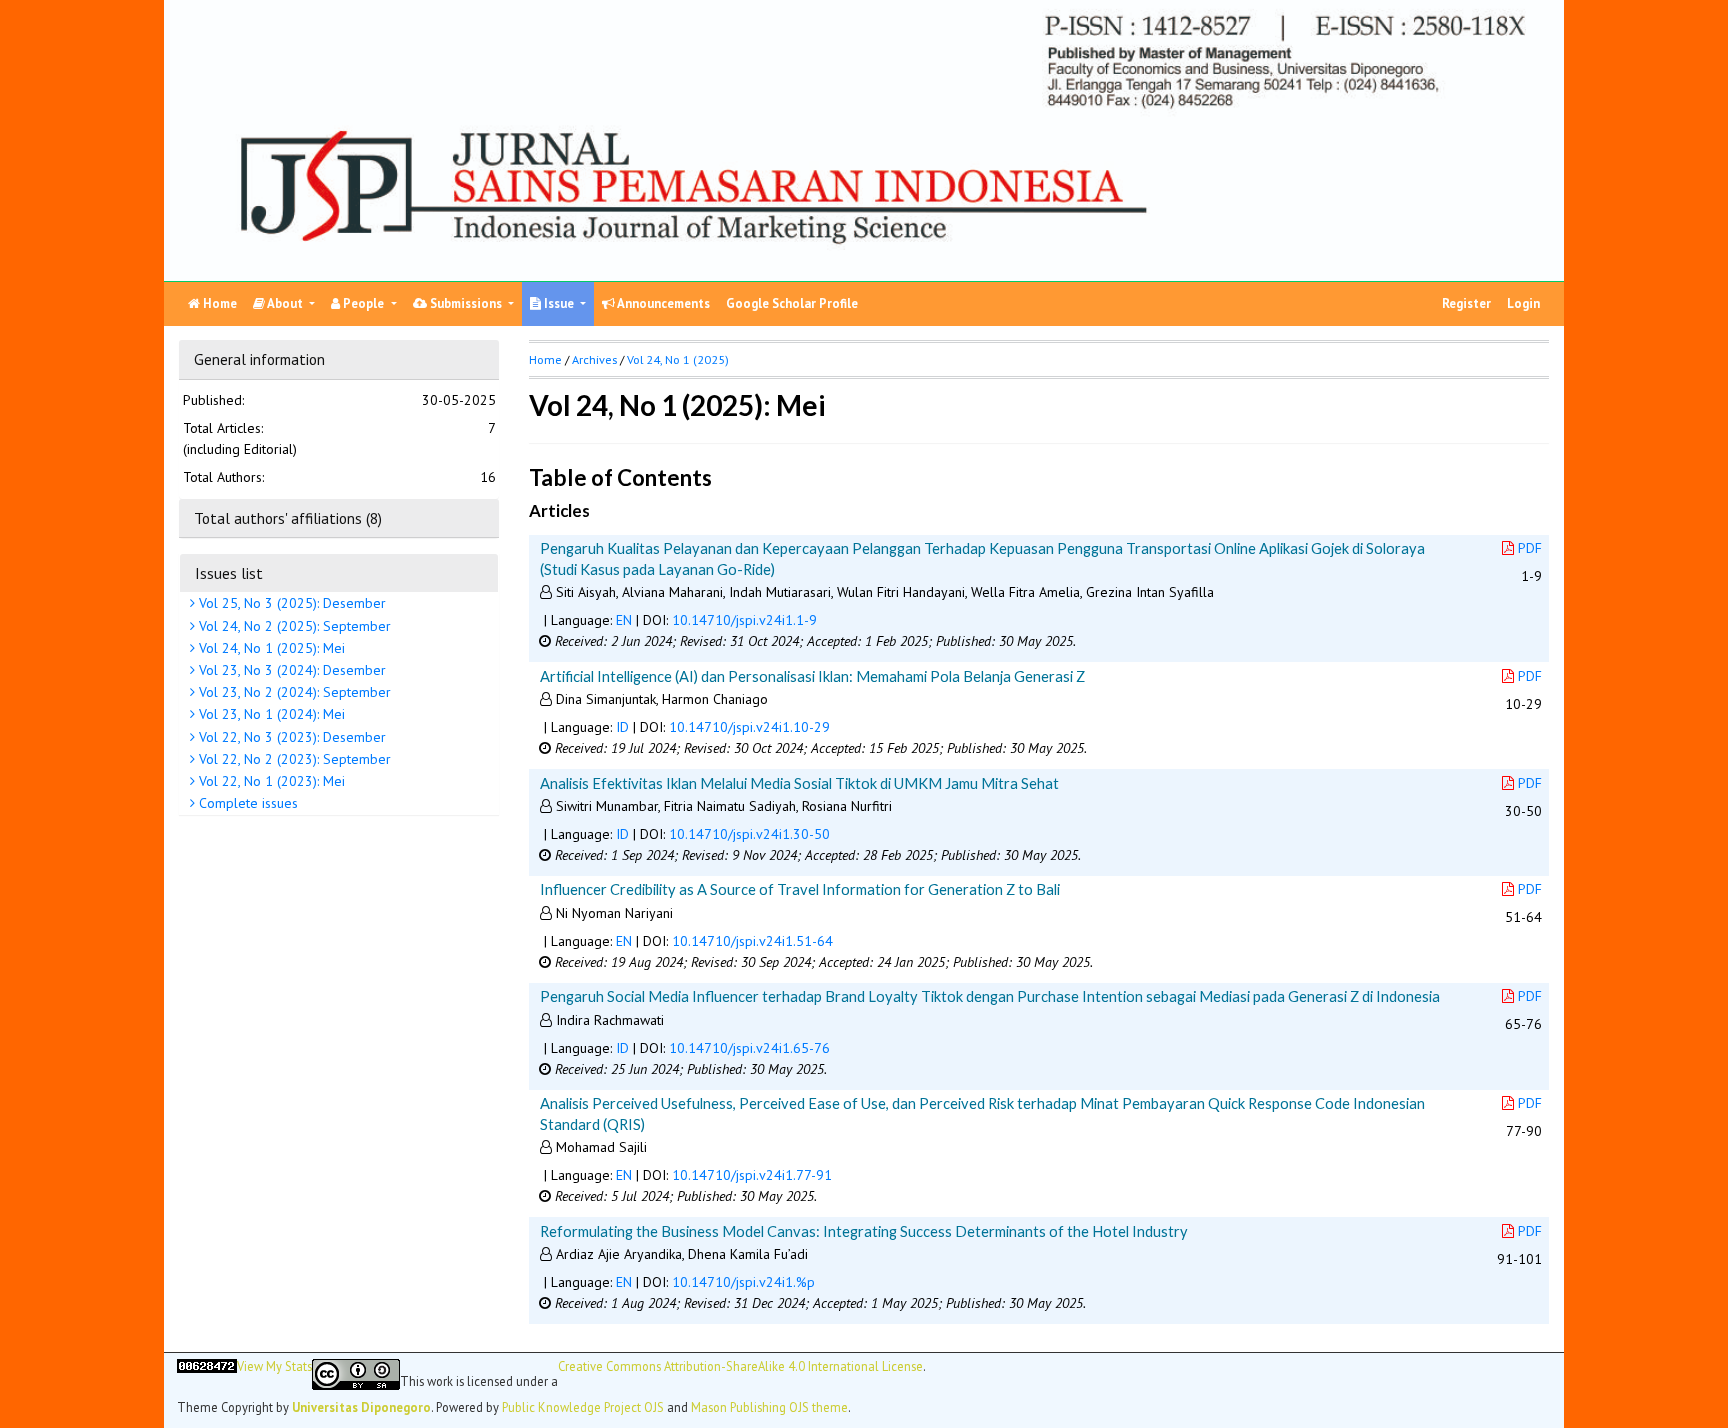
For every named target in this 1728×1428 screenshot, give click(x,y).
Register (1466, 303)
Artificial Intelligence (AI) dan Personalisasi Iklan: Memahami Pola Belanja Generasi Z (812, 676)
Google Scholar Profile (792, 303)
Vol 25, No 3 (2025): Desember (290, 604)
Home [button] (545, 359)
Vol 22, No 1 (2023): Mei (270, 781)
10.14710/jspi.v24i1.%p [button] (743, 1282)
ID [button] (622, 727)
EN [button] (624, 620)
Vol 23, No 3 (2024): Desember (290, 670)
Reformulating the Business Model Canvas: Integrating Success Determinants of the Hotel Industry (864, 1231)
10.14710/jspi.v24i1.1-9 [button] (744, 620)
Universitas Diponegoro (361, 1407)
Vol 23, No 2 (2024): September (293, 692)
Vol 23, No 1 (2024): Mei (270, 715)
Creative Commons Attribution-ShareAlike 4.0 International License (740, 1366)
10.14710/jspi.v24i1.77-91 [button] (752, 1175)
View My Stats (274, 1366)
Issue (559, 303)
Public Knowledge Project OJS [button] (583, 1407)
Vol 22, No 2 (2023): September (293, 759)
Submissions (466, 303)
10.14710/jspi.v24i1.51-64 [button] (752, 941)
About (285, 303)
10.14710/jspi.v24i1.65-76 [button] (749, 1048)
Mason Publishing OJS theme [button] (769, 1407)
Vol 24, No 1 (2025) (678, 359)
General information (259, 359)
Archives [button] (594, 359)
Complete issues (246, 803)
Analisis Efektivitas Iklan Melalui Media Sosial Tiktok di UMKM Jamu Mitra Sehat (799, 783)
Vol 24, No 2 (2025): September (293, 626)
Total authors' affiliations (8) (288, 518)
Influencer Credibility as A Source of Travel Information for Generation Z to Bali (800, 889)
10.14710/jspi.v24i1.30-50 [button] (749, 834)
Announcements (662, 303)
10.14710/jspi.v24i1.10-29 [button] (749, 727)
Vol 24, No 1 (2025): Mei (270, 648)
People (363, 303)
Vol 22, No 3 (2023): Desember (290, 737)
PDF (1530, 548)
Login (1523, 303)
